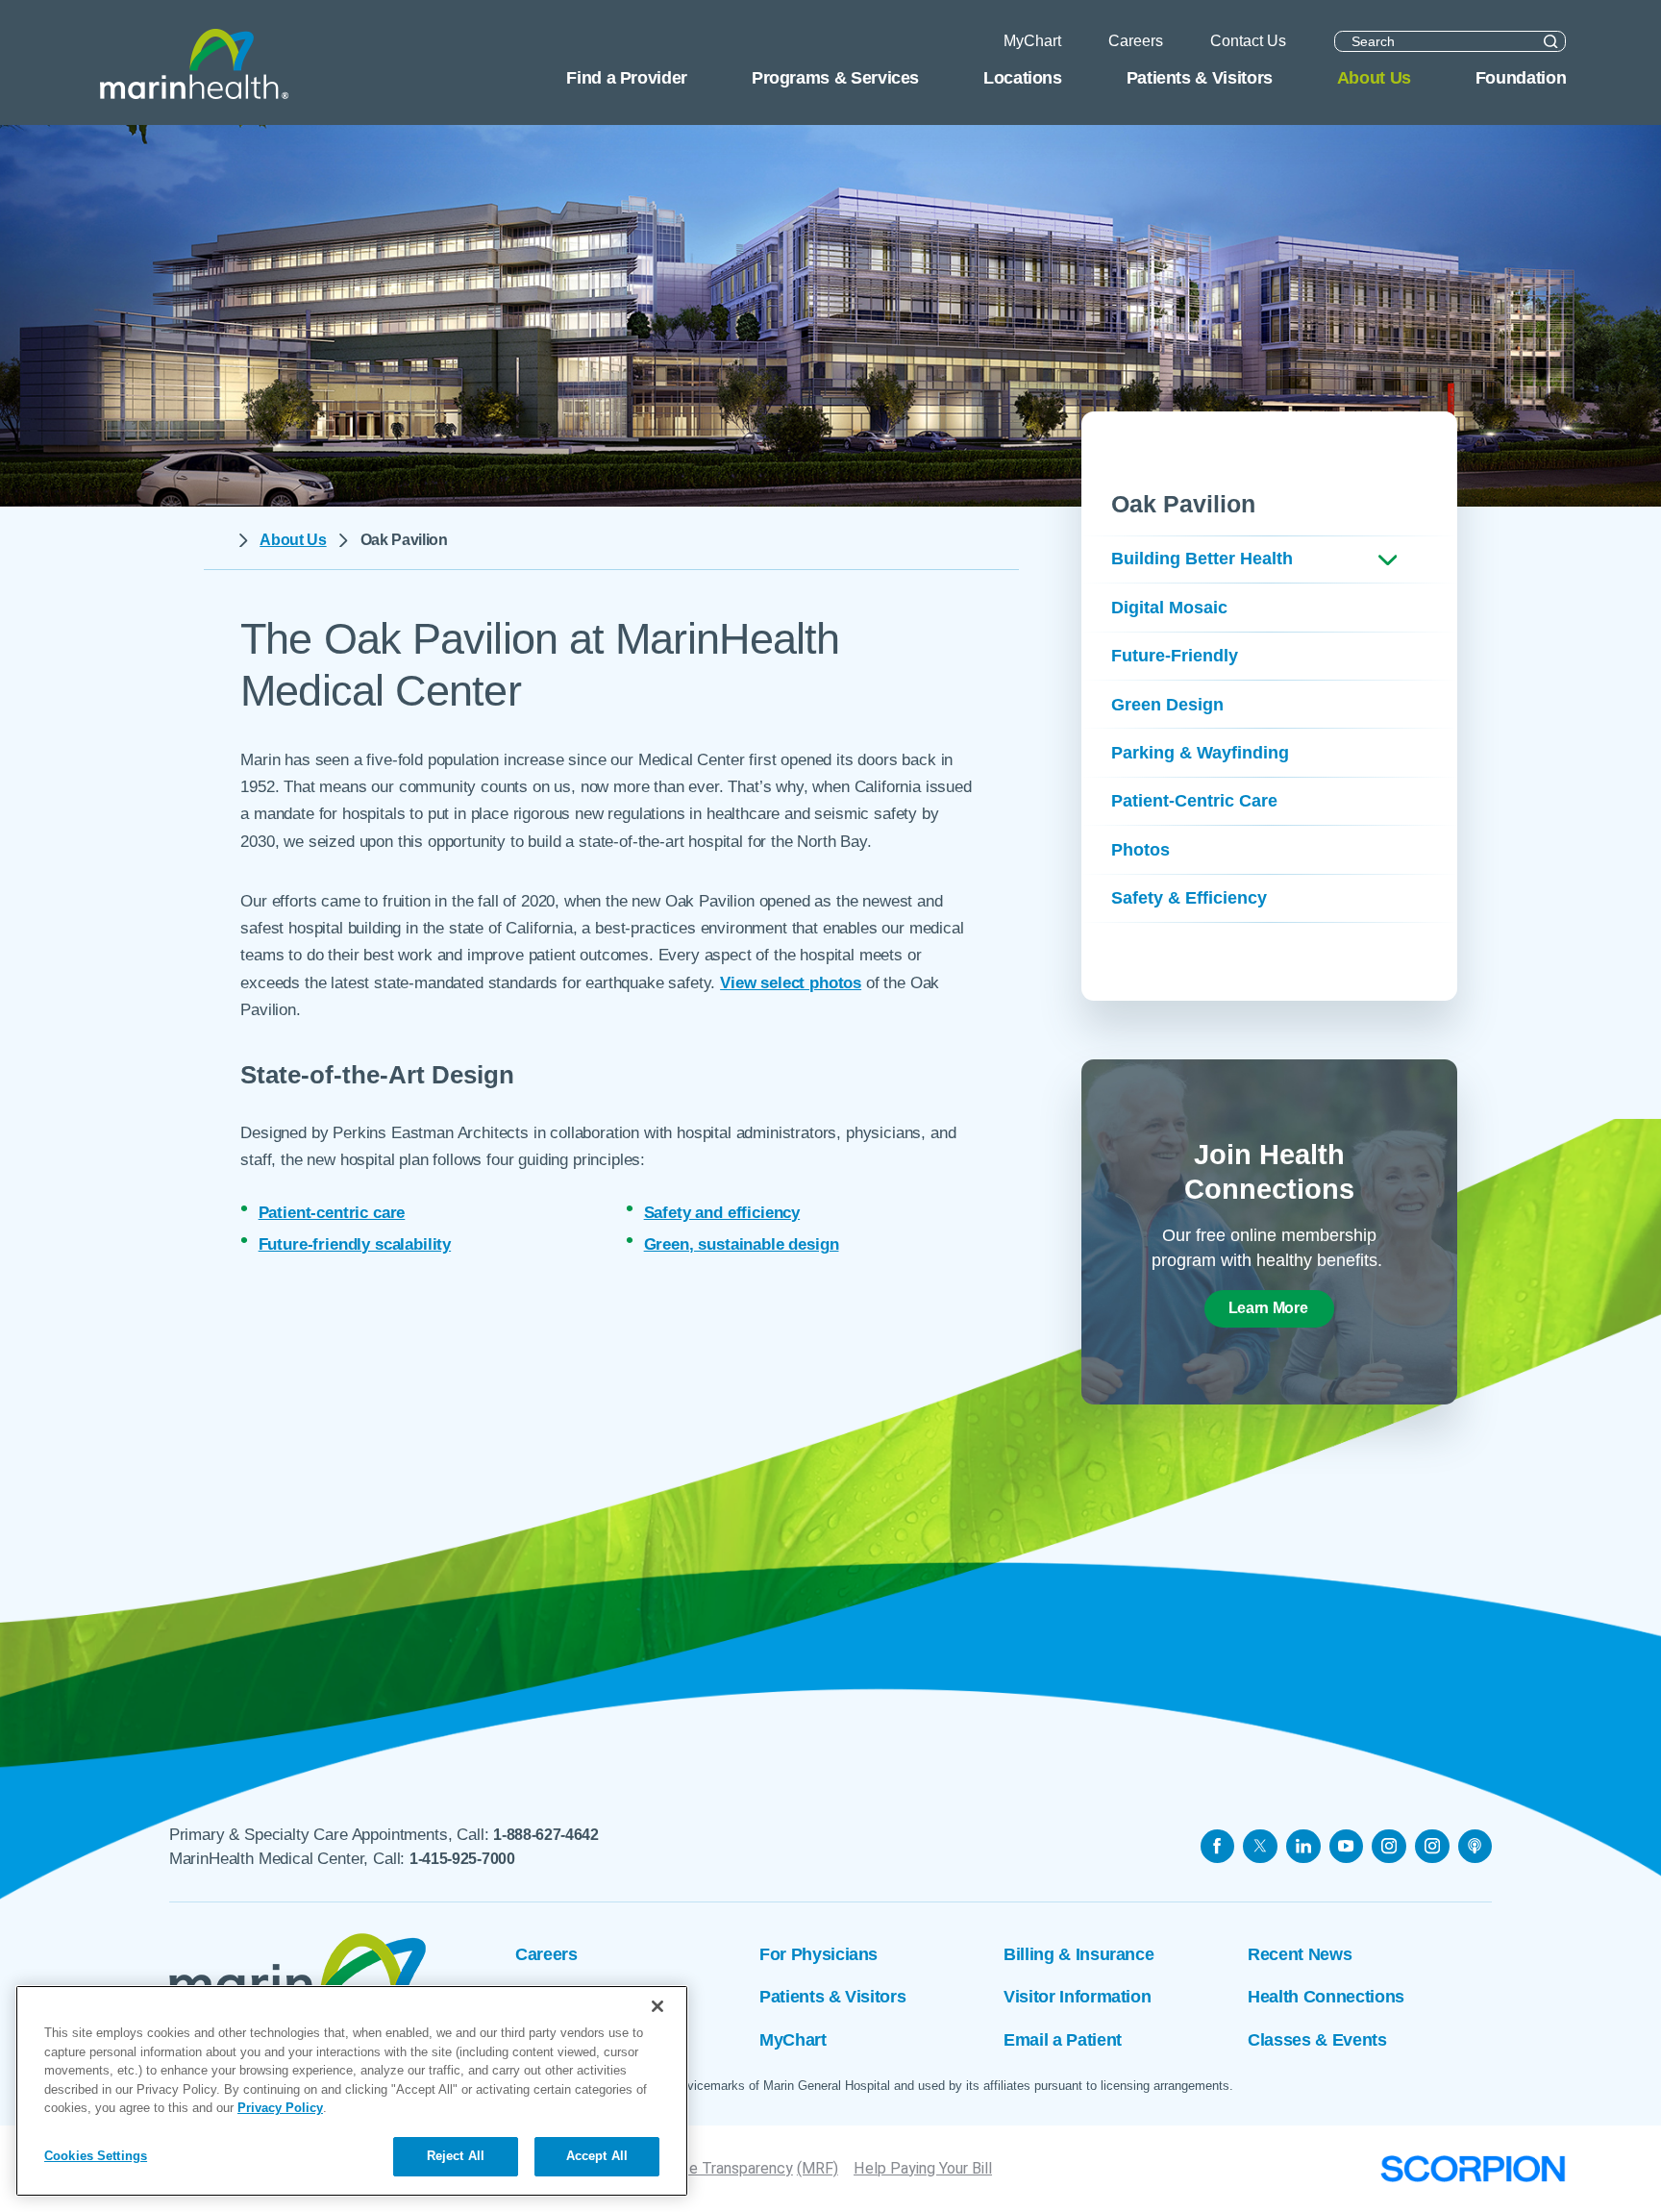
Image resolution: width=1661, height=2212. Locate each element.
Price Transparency (728, 2168)
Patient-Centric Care (1194, 801)
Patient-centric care (332, 1213)
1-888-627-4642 (545, 1834)
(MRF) (818, 2168)
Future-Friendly (1175, 656)
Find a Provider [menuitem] (627, 78)
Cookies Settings (96, 2156)
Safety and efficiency (722, 1213)
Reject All (456, 2157)
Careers (546, 1954)
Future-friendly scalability (355, 1244)
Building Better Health (1202, 559)
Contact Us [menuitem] (1248, 40)
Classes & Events (1317, 2040)
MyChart (793, 2040)
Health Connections (1326, 1997)
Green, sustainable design (742, 1244)
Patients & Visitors (832, 1997)
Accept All (597, 2157)
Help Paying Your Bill (923, 2168)
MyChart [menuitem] (1032, 40)
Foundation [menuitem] (1521, 78)
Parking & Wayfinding (1200, 753)
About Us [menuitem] (1374, 78)
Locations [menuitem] (1023, 78)
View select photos (791, 983)
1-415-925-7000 (462, 1858)
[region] (352, 2090)
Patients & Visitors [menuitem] (1200, 78)
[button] (1388, 559)
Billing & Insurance (1078, 1954)
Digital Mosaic (1169, 608)
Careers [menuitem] (1136, 40)
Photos (1140, 850)
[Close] (657, 2006)
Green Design (1167, 705)
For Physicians (818, 1954)
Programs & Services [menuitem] (835, 78)
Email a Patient (1063, 2040)
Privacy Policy (280, 2109)
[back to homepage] (215, 541)
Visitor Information (1077, 1997)
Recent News (1300, 1954)
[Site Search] (1551, 41)
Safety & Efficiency (1189, 898)
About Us (293, 540)
